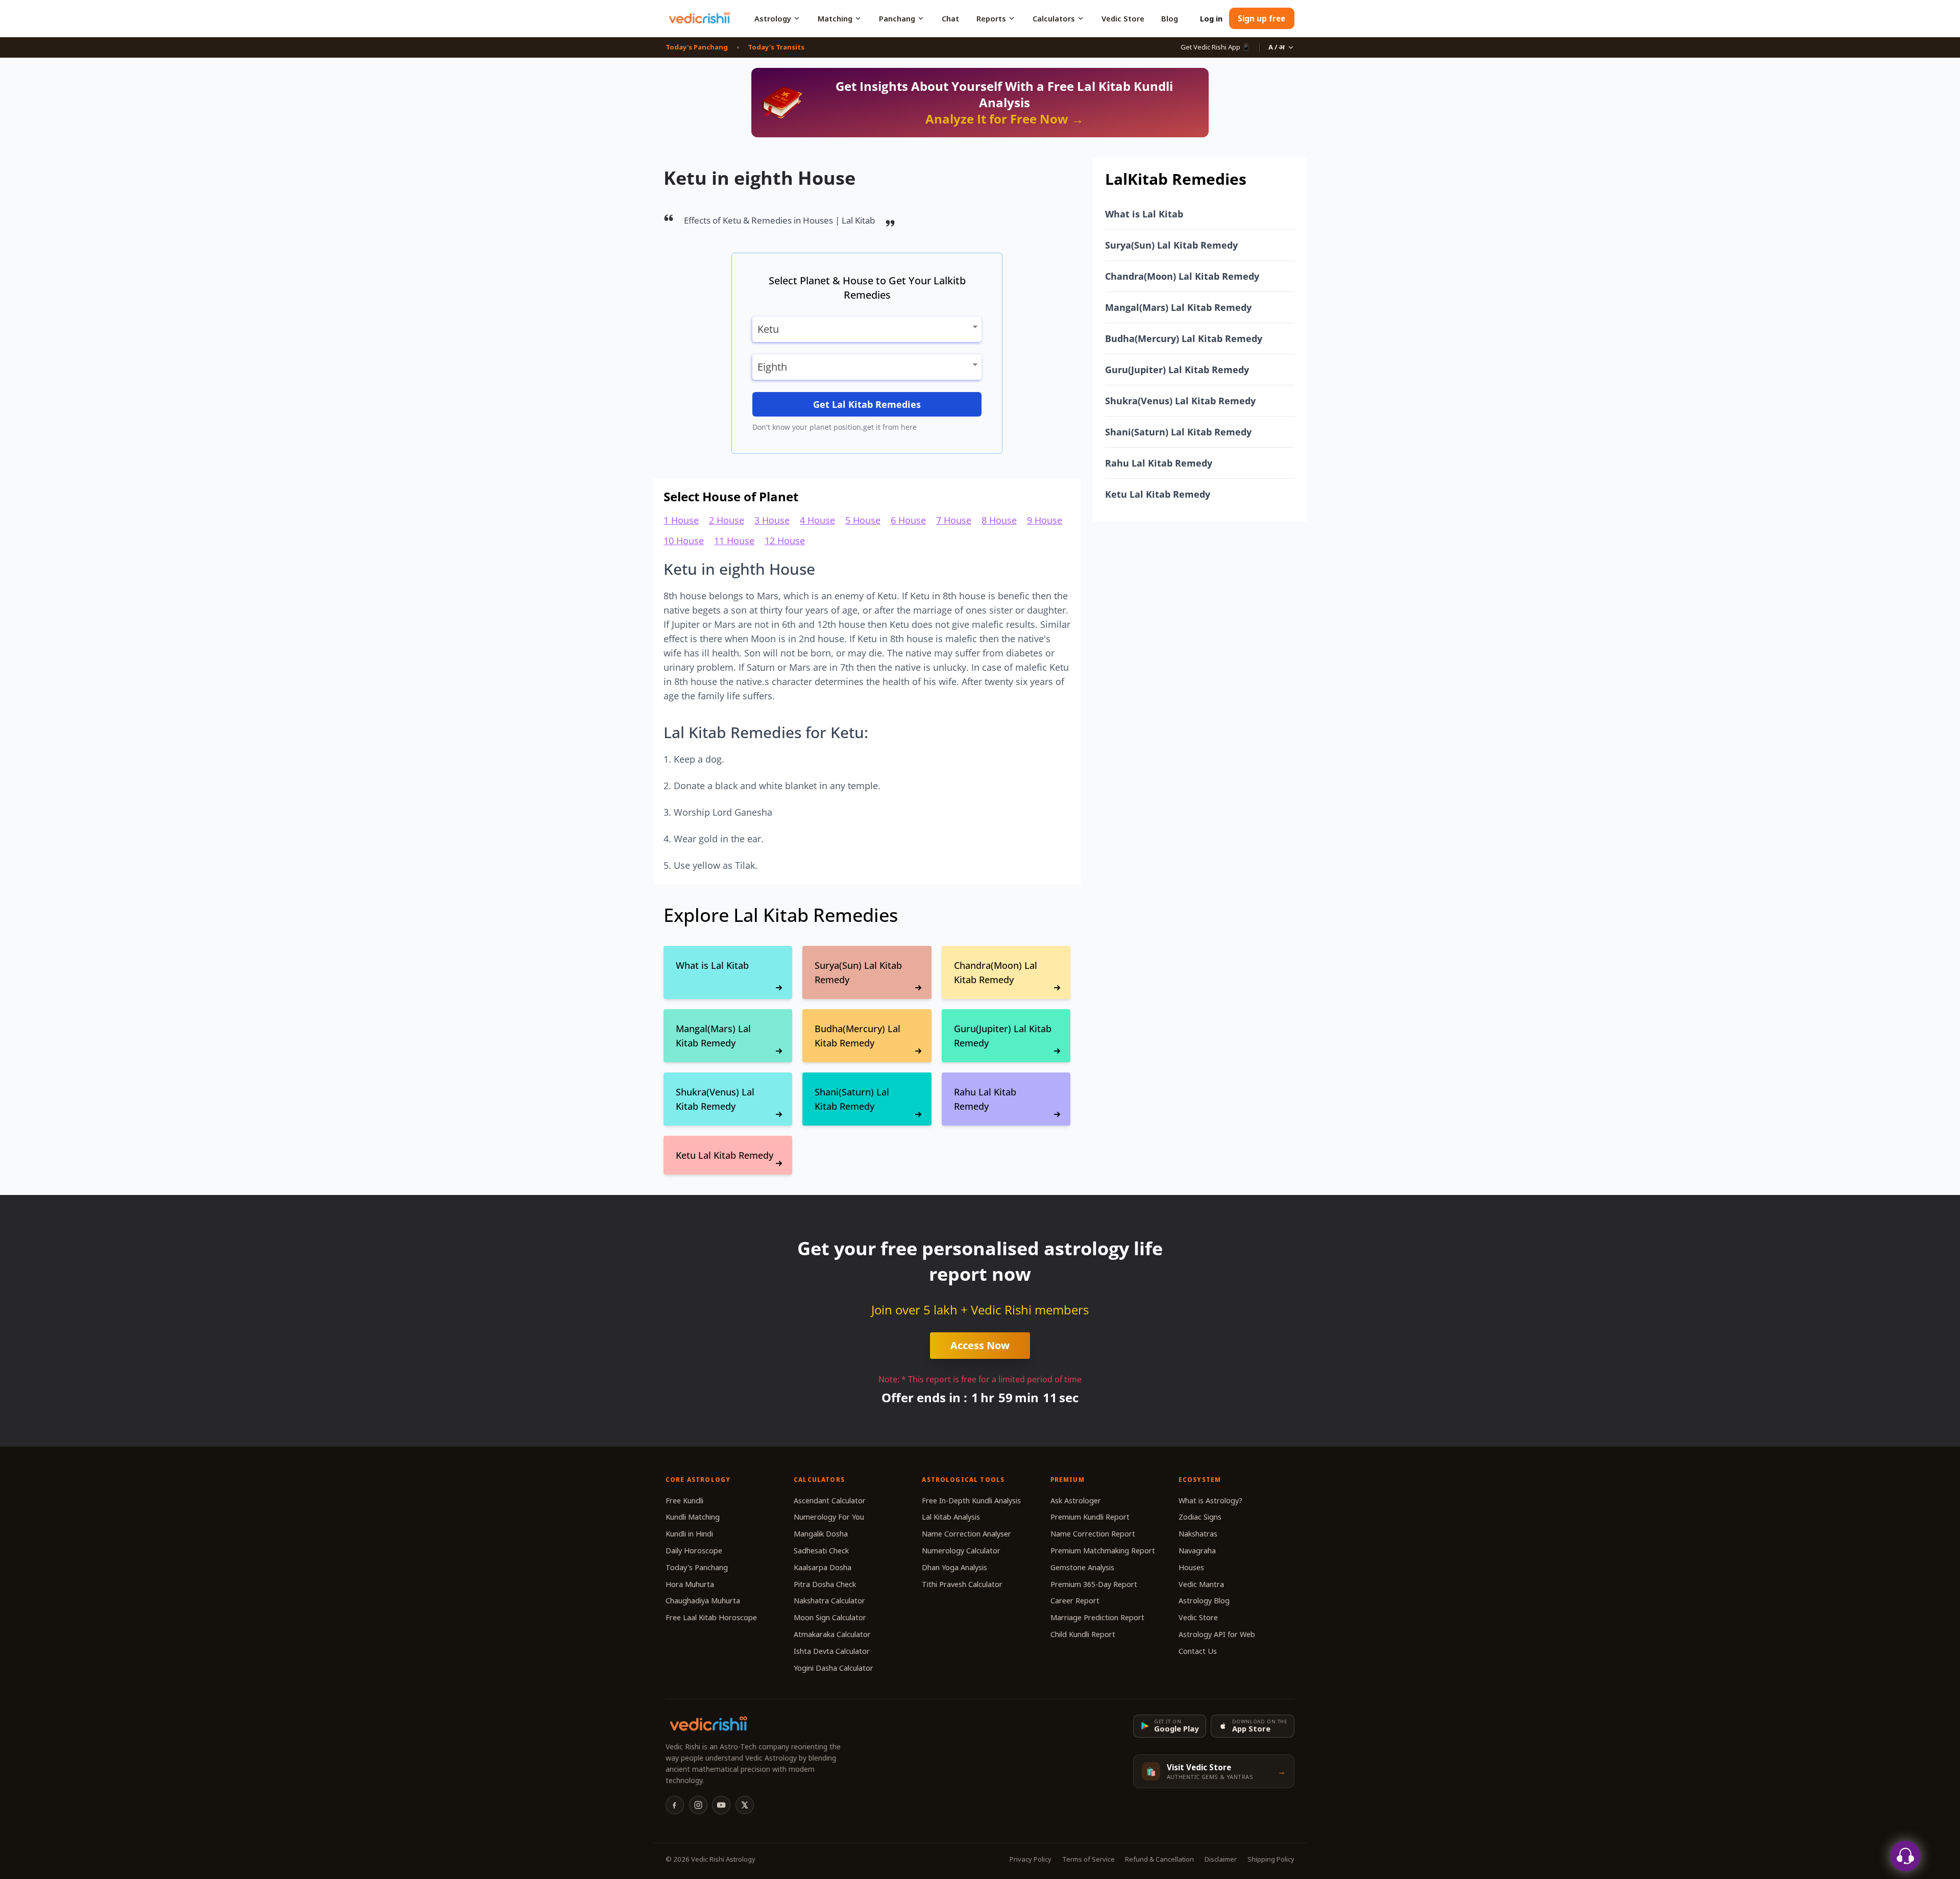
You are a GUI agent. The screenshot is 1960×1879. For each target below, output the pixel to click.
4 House (817, 520)
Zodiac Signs (1200, 1517)
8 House (999, 520)
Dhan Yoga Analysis (954, 1567)
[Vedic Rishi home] (699, 18)
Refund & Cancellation (1159, 1859)
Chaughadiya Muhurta (703, 1601)
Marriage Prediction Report (1097, 1617)
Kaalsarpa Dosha (823, 1567)
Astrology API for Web (1217, 1634)
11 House (734, 541)
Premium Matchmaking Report (1103, 1551)
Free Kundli (684, 1500)
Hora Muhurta (690, 1584)
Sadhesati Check (821, 1551)
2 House (727, 520)
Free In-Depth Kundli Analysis (971, 1500)
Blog (1170, 18)
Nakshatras (1198, 1534)
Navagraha (1197, 1551)
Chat (950, 18)
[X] (745, 1805)
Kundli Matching (693, 1517)
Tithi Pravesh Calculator (962, 1584)
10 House (684, 541)
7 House (954, 520)
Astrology (773, 18)
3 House (772, 520)
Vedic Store (1123, 18)
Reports (991, 18)
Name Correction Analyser (966, 1534)
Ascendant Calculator (830, 1500)
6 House (908, 520)
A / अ (1277, 47)
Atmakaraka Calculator (832, 1634)
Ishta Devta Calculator (832, 1651)
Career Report (1075, 1601)
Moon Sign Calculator (830, 1617)
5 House (863, 520)
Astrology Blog (1204, 1601)
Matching (835, 18)
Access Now (980, 1345)
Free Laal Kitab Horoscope (711, 1617)
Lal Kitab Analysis (951, 1517)
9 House (1045, 520)
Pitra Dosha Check (825, 1584)
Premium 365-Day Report (1094, 1584)
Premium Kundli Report (1090, 1517)
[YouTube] (721, 1805)
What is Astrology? (1210, 1500)
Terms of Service (1088, 1859)
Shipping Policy (1271, 1859)
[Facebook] (675, 1805)
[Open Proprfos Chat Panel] (1905, 1856)
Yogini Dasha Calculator (834, 1668)
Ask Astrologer (1076, 1500)
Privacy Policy (1031, 1859)
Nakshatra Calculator (829, 1601)
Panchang (897, 18)
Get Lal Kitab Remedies (867, 404)
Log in (1211, 18)
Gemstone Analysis (1082, 1567)
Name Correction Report (1093, 1534)
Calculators (1054, 18)
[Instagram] (698, 1805)
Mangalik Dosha (821, 1534)
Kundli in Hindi (689, 1534)
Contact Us (1198, 1651)
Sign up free (1261, 18)
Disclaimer (1221, 1859)
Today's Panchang (697, 47)
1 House (681, 520)
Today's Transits (776, 47)
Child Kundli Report (1083, 1634)
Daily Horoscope (694, 1551)
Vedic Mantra (1201, 1584)
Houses (1191, 1567)
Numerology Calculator (961, 1551)
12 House (785, 541)
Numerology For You (829, 1517)
